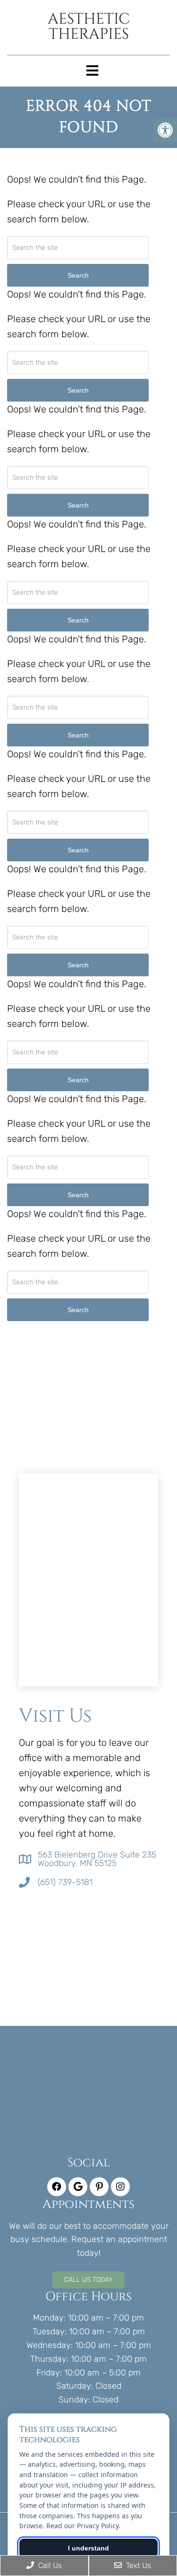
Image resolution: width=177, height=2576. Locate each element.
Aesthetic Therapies (89, 27)
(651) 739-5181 (65, 1882)
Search (78, 1310)
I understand (88, 2548)
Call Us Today (88, 2280)
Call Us (49, 2565)
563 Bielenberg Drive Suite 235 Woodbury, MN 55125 (97, 1859)
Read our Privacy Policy (82, 2526)
